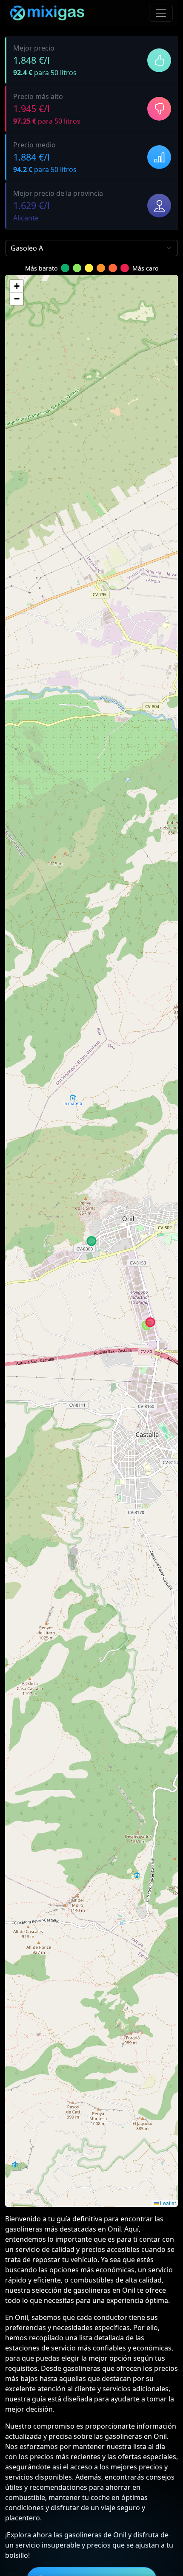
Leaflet (167, 2203)
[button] (17, 286)
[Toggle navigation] (161, 13)
